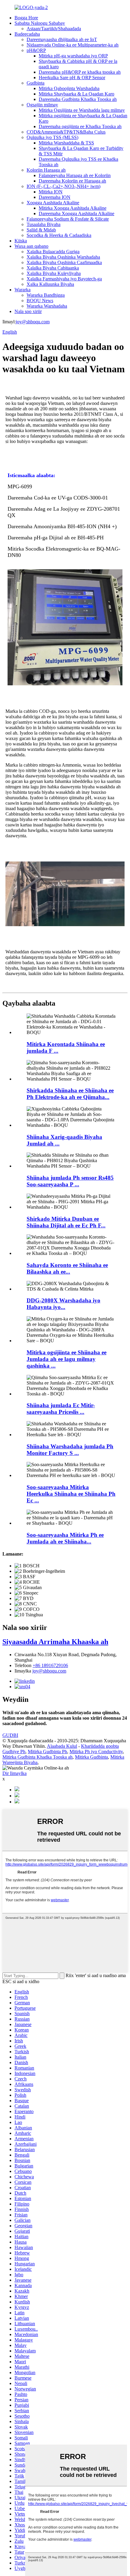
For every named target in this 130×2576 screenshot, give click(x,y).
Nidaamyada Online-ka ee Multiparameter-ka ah (73, 45)
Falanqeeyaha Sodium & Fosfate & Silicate (68, 219)
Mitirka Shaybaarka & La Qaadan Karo (76, 94)
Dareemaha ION (55, 197)
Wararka (23, 290)
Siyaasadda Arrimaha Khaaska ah (55, 1642)
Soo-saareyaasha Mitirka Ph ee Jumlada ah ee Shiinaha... (65, 1538)
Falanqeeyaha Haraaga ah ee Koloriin (75, 175)
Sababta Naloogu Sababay (40, 23)
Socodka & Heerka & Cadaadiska (59, 235)
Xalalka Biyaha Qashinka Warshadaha (63, 257)
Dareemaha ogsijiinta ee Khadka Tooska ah (80, 126)
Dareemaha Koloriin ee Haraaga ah (72, 181)
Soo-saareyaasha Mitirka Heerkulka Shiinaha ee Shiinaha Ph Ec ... (71, 1494)
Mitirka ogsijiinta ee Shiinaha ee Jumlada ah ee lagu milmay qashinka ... (67, 1359)
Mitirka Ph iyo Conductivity (96, 1752)
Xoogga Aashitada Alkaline (53, 203)
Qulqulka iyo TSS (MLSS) (52, 137)
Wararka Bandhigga (46, 295)
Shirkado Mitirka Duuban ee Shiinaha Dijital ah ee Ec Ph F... (66, 1222)
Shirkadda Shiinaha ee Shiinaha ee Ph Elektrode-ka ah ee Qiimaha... (70, 1094)
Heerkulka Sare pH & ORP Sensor (72, 78)
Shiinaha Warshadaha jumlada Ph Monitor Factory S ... (70, 1450)
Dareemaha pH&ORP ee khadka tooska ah (80, 72)
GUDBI (10, 1735)
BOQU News (40, 301)
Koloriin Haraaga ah (46, 170)
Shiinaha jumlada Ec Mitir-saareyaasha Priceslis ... (61, 1409)
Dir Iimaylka (15, 1773)
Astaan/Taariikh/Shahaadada (54, 29)
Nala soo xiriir (28, 311)
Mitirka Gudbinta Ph (47, 1752)
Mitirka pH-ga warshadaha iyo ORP (73, 56)
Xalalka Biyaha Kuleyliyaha (54, 273)
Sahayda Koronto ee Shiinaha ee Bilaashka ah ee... (67, 1268)
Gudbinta (36, 83)
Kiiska (21, 241)
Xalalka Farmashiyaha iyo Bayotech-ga (64, 279)
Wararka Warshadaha (47, 306)
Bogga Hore (26, 18)
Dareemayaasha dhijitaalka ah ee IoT (62, 39)
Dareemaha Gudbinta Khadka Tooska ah (78, 99)
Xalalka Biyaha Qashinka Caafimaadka (64, 262)
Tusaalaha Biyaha (44, 224)
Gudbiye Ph (14, 1752)
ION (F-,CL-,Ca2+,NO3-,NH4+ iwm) (63, 186)
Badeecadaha (27, 34)
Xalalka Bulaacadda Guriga (53, 252)
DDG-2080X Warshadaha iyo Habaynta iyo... (63, 1304)
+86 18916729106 (50, 1665)
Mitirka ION (51, 192)
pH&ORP (36, 50)
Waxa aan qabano (31, 246)
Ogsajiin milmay (42, 105)
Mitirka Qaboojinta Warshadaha (69, 88)
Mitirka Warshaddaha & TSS (66, 143)
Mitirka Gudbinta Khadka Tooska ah (37, 1757)
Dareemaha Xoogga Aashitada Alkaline (76, 213)
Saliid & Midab (41, 230)
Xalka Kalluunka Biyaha (50, 284)
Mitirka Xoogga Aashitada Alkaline (73, 208)
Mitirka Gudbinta (91, 1757)
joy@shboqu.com (33, 322)
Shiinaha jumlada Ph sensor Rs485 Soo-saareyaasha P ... (70, 1181)
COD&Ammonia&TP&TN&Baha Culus (66, 132)
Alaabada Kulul (62, 1746)
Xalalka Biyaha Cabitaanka (53, 268)
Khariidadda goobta (100, 1746)
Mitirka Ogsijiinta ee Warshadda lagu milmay (82, 110)
